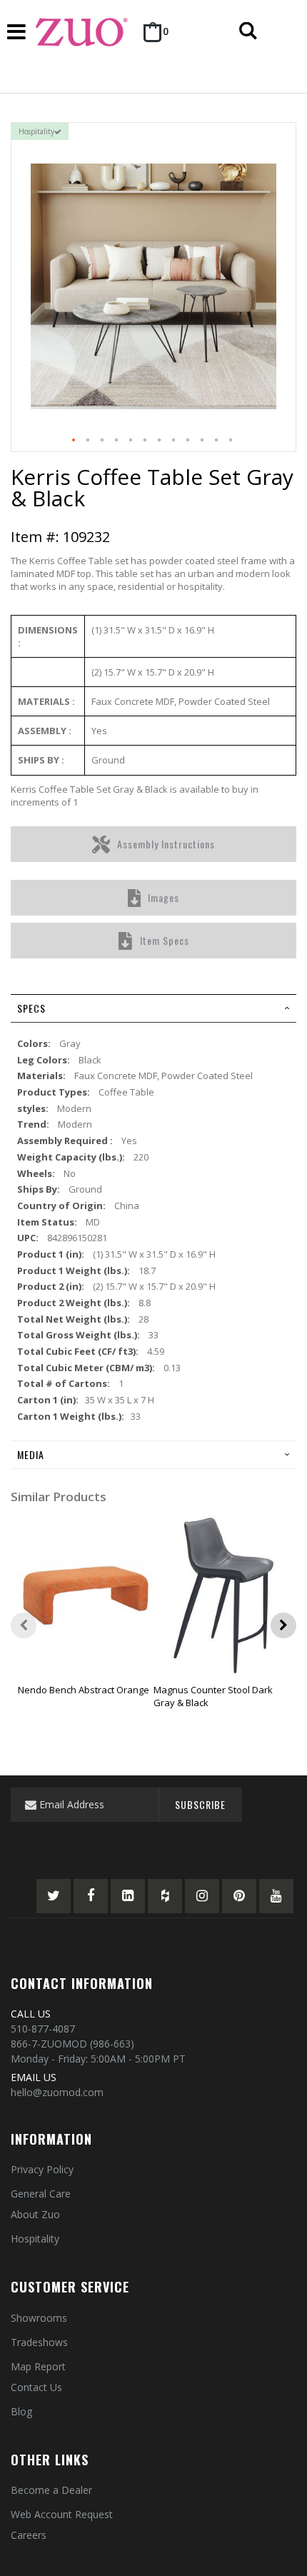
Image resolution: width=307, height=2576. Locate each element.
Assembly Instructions (166, 844)
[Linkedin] (128, 1896)
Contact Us (36, 2387)
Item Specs (165, 940)
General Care (41, 2194)
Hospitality (35, 2239)
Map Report (38, 2366)
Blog (21, 2411)
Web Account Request (62, 2514)
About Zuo (35, 2214)
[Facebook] (91, 1896)
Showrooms (39, 2318)
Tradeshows (39, 2342)
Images (163, 897)
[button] (74, 441)
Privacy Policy (42, 2169)
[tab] (153, 1008)
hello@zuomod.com (57, 2092)
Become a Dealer (51, 2490)
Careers (29, 2535)
